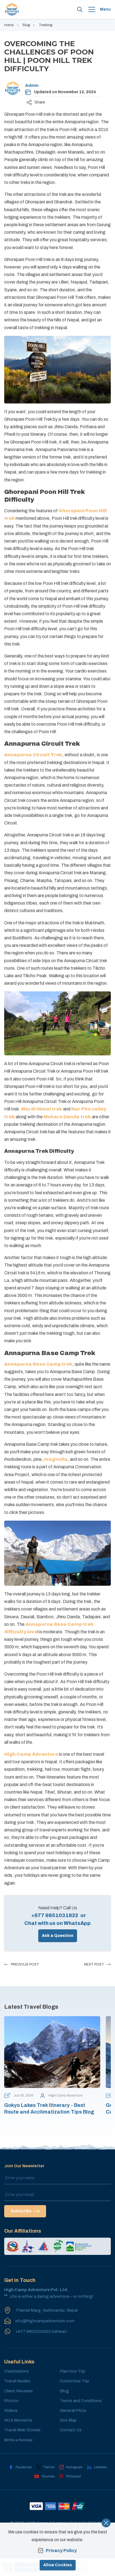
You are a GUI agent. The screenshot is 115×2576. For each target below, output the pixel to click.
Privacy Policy (61, 2551)
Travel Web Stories (22, 2430)
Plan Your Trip (73, 2371)
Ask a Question (58, 1936)
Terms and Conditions (81, 2401)
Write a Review (18, 2440)
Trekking (45, 25)
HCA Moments (18, 2420)
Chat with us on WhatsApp (57, 1923)
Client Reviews (18, 2391)
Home (9, 25)
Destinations (16, 2371)
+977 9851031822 (55, 1915)
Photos (11, 2401)
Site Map (68, 2420)
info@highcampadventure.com (45, 2321)
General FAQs (73, 2410)
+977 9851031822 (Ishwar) (41, 2331)
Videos (11, 2410)
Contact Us (71, 2430)
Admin (32, 85)
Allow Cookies (58, 2565)
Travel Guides (17, 2381)
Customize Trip (74, 2381)
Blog (26, 25)
